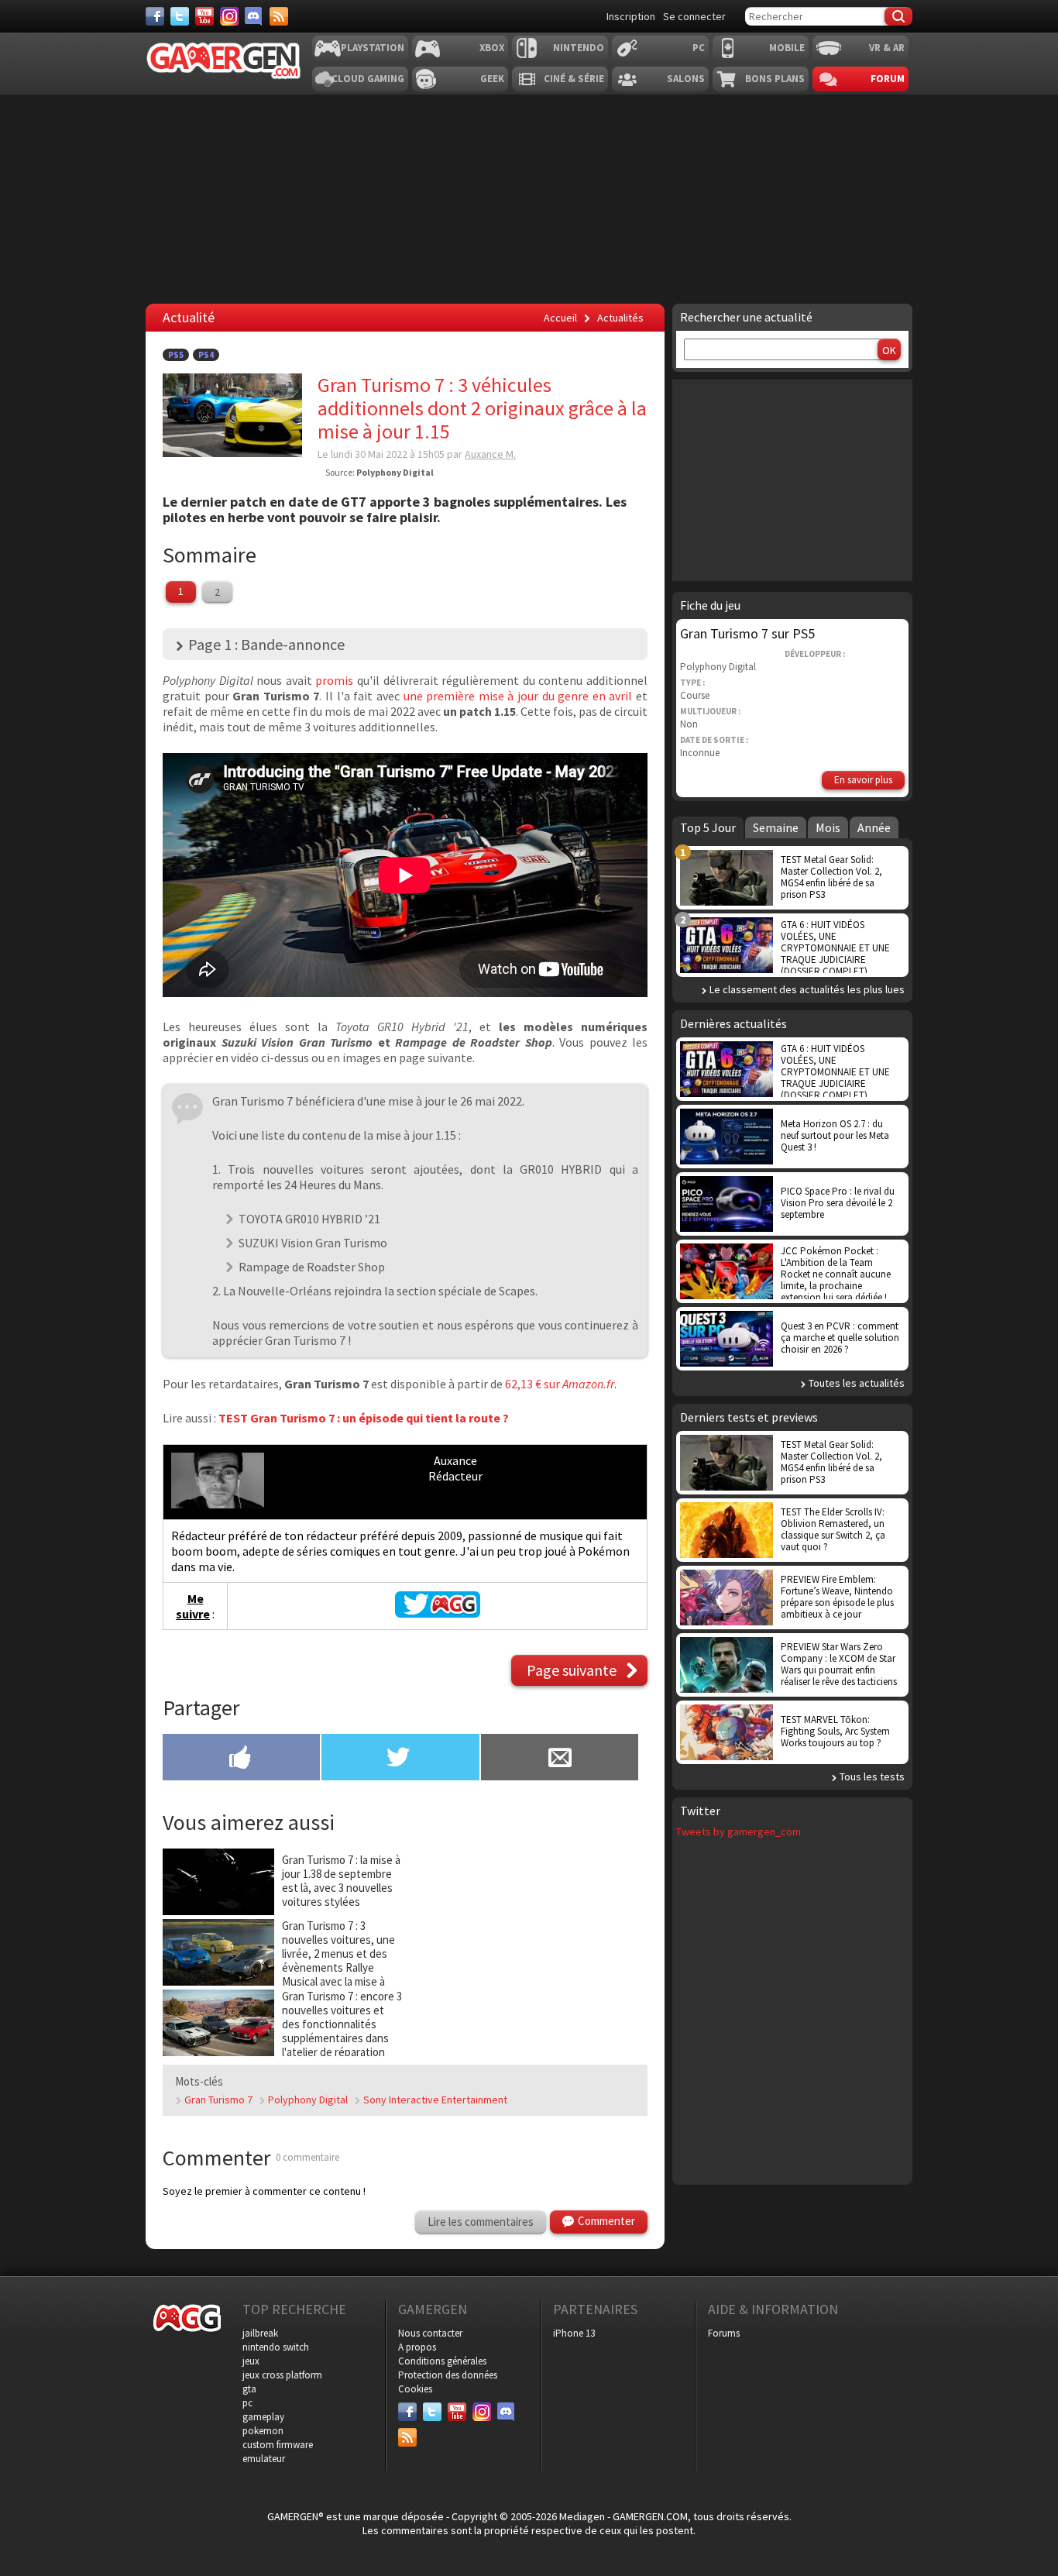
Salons (686, 79)
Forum (888, 79)
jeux (251, 2361)
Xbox (492, 48)
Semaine (776, 827)
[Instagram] (229, 16)
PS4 (206, 355)
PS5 (176, 355)
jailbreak (260, 2333)
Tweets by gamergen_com (739, 1831)
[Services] (279, 16)
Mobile (787, 48)
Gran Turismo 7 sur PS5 (747, 633)
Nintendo (579, 48)
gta (249, 2389)
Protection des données (448, 2375)
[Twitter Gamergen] (438, 1613)
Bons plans (775, 79)
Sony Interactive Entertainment (435, 2100)
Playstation (373, 48)
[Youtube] (204, 16)
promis (334, 680)
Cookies (415, 2389)
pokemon (263, 2431)
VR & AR (887, 48)
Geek (492, 79)
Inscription (631, 16)
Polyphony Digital (308, 2100)
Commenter (606, 2221)
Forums (724, 2333)
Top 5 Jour (708, 827)
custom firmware (278, 2445)
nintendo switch (276, 2347)
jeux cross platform (282, 2375)
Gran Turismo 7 (218, 2100)
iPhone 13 (574, 2333)
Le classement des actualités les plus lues (807, 989)
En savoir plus (863, 780)
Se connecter (694, 16)
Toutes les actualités (857, 1383)
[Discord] (254, 16)
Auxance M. (490, 454)
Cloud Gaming (368, 79)
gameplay (263, 2417)
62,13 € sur (534, 1384)
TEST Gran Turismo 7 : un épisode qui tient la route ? (364, 1418)
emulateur (264, 2459)
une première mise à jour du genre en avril (518, 696)
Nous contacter (430, 2333)
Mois (828, 827)
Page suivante (572, 1670)
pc (247, 2403)
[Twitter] (180, 16)
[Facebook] (155, 16)
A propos (417, 2347)
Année (874, 827)
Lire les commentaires (481, 2222)
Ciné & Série (574, 79)
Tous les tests (872, 1776)
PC (699, 48)
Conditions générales (442, 2361)
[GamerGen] (223, 61)
